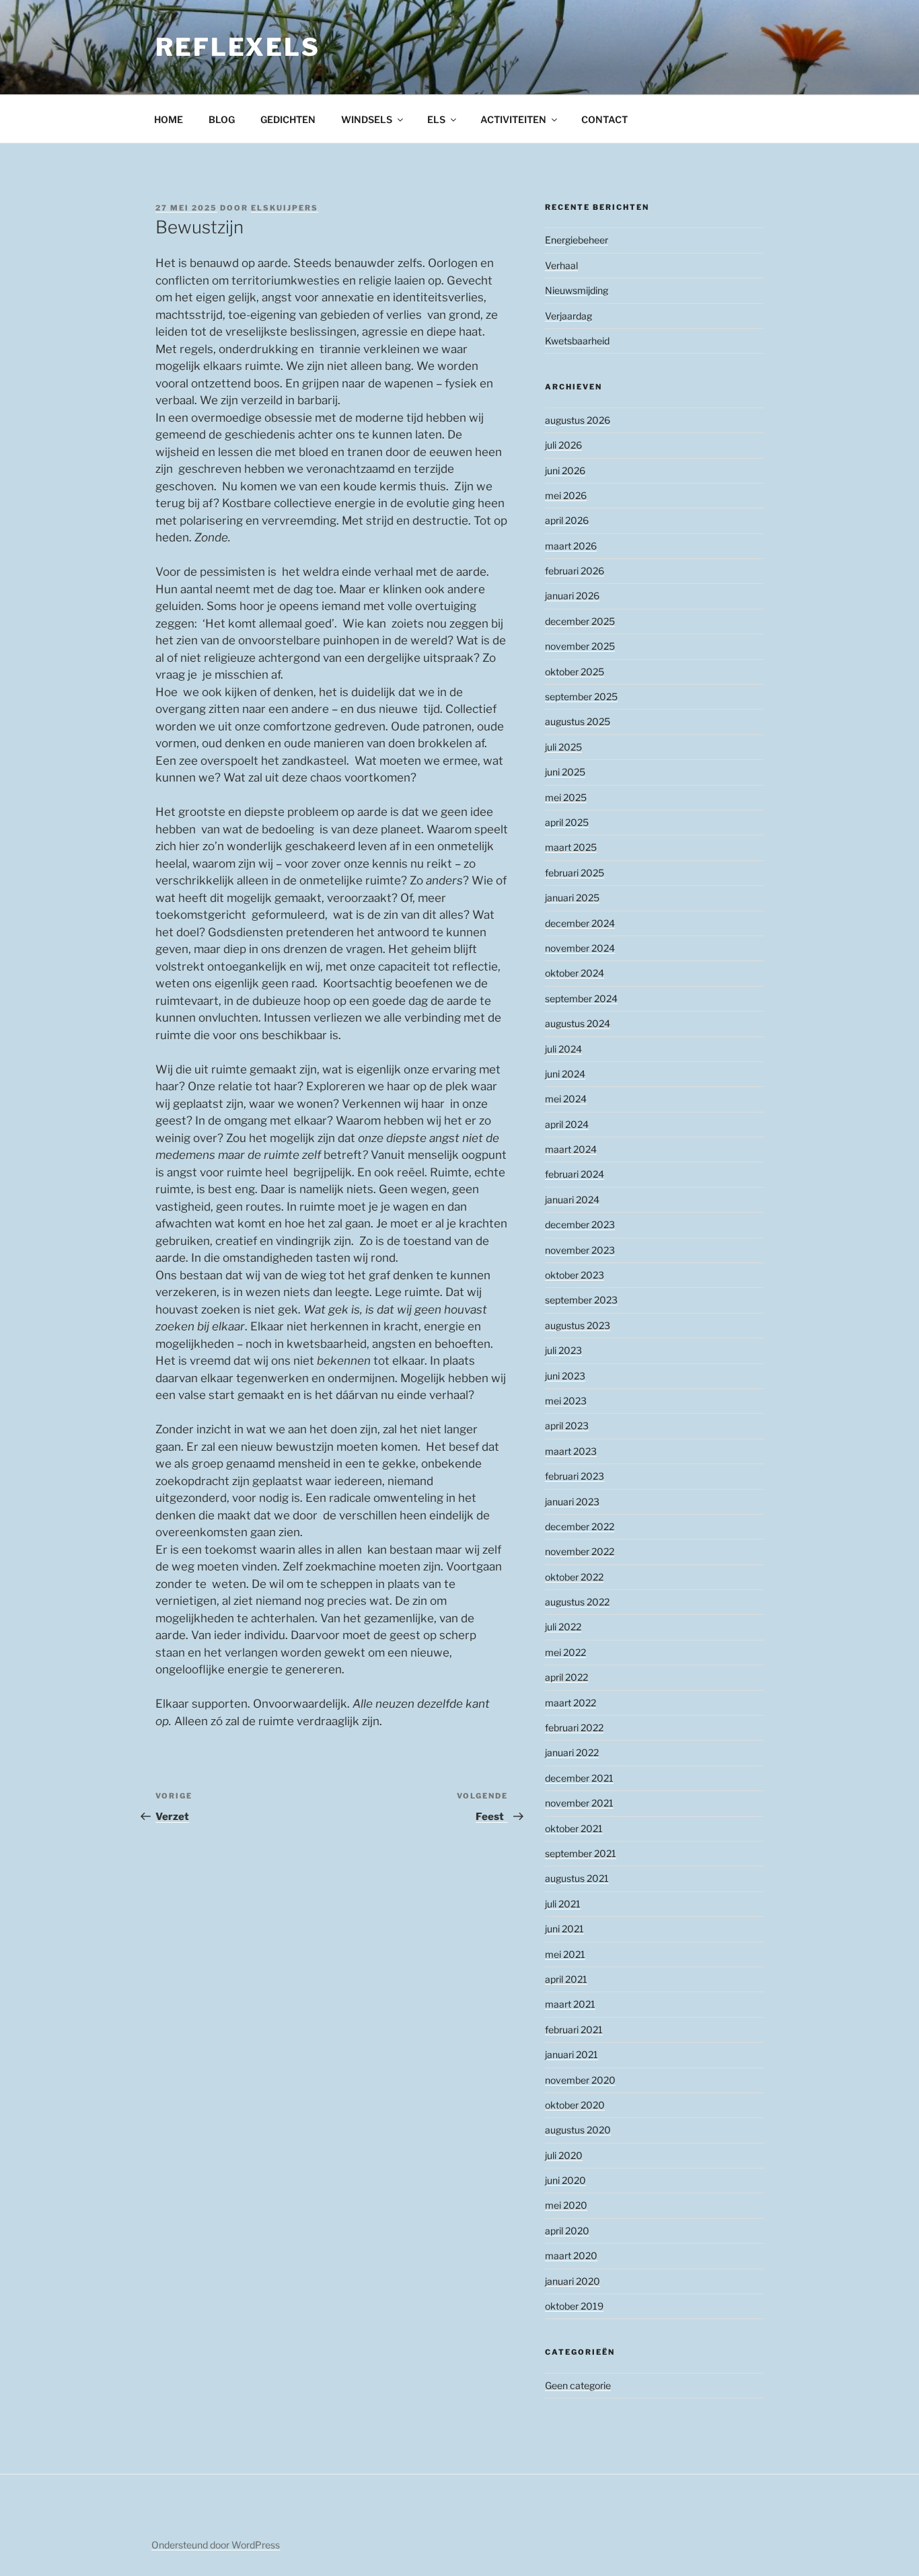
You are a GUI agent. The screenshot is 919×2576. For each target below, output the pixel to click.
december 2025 (580, 621)
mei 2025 (566, 797)
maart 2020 (571, 2256)
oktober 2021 (574, 1828)
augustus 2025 (578, 721)
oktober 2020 (575, 2105)
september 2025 (581, 696)
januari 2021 (572, 2054)
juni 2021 (564, 1929)
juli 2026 (563, 445)
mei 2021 (565, 1954)
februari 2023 (575, 1476)
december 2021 (579, 1778)
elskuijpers (285, 208)
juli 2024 (563, 1049)
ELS (436, 119)
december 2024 (580, 923)
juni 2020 (565, 2180)
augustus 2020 (578, 2130)
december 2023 (580, 1224)
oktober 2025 (575, 672)
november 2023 (580, 1250)
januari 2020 (573, 2281)
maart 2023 (571, 1451)
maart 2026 (571, 546)
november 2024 (580, 948)
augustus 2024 (578, 1023)
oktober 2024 (575, 973)
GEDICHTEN (288, 119)
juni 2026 (565, 470)
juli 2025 (563, 747)
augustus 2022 (577, 1602)
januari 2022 (572, 1752)
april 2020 (567, 2231)
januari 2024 (572, 1200)
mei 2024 (566, 1099)
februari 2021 (574, 2030)
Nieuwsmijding (577, 290)
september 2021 (581, 1853)
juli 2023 (563, 1350)
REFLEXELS (238, 47)
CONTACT (604, 119)
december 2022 (580, 1526)
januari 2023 (572, 1502)
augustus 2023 (578, 1325)
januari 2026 (572, 596)
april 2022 (566, 1677)
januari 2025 (572, 898)
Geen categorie (578, 2385)
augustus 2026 (578, 420)
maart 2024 (571, 1149)
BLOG (222, 119)
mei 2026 (566, 495)
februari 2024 (575, 1174)
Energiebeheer (577, 240)
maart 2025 (571, 847)
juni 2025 (565, 772)
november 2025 (580, 646)
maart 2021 (570, 2004)
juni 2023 (565, 1376)
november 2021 (579, 1803)
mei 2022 (565, 1652)
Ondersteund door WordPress (216, 2545)
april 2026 (567, 520)
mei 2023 (566, 1401)
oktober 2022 (574, 1577)
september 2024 (581, 998)
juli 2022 (563, 1627)
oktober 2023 (575, 1275)
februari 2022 (574, 1728)
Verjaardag (568, 316)
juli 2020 (564, 2155)
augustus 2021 (577, 1878)
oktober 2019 (574, 2306)
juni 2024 (565, 1074)
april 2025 (567, 822)
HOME (169, 119)
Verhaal (561, 265)
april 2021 (566, 1979)
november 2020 (580, 2080)
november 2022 (580, 1551)
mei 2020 (566, 2205)
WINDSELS (367, 119)
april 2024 (567, 1124)
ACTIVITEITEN (513, 119)
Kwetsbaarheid (577, 341)
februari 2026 (575, 571)
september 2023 (581, 1300)
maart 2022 (571, 1703)
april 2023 (567, 1426)
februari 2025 (575, 873)
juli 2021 (563, 1904)
